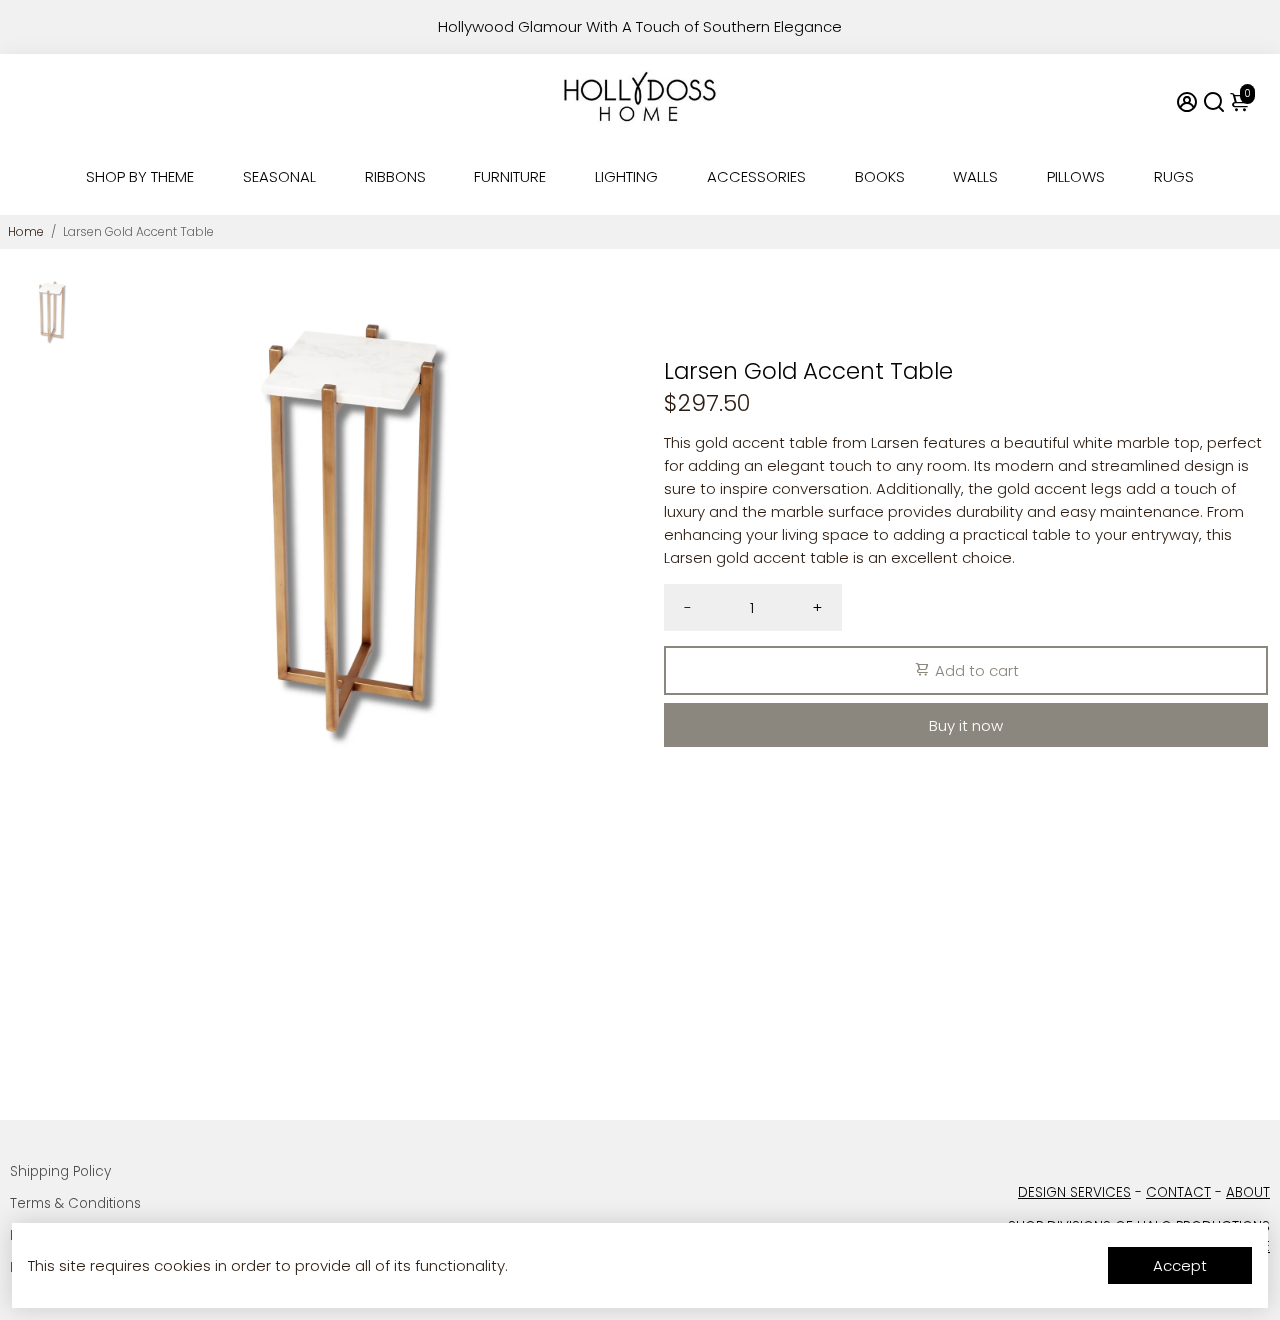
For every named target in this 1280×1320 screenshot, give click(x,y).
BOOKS (880, 176)
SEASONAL (279, 176)
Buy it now (966, 725)
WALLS (975, 176)
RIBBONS (395, 176)
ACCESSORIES (756, 176)
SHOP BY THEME (140, 176)
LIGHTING (626, 176)
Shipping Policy (60, 1171)
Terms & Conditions (75, 1203)
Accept (1180, 1265)
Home (26, 231)
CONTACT (1178, 1192)
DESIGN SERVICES (1074, 1192)
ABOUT (1248, 1192)
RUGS (1174, 176)
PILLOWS (1076, 176)
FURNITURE (510, 176)
